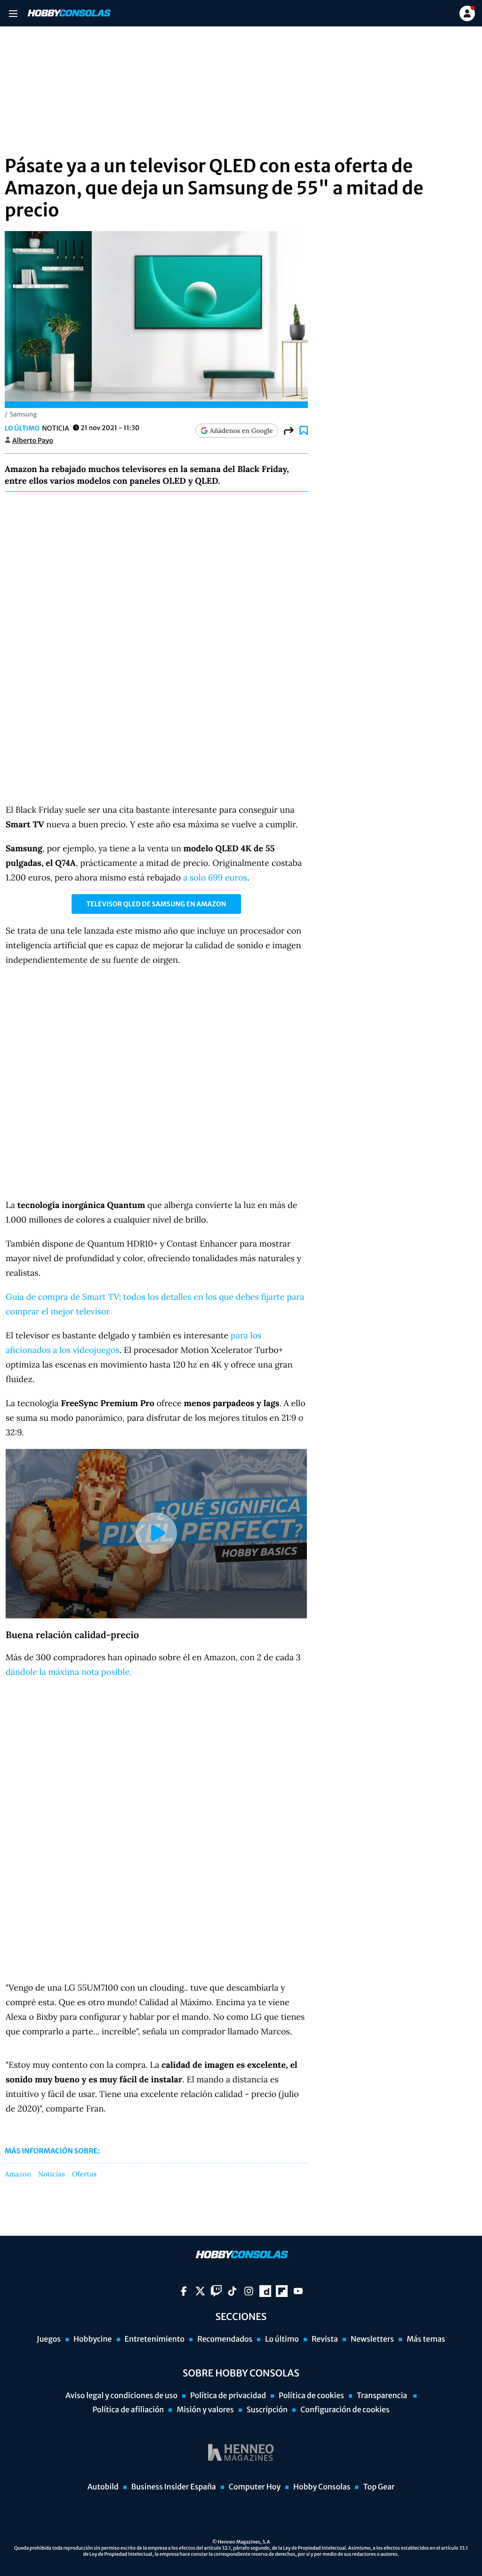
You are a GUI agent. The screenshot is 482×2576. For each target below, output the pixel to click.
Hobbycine (93, 2339)
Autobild (103, 2487)
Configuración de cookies (345, 2410)
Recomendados (225, 2339)
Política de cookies (311, 2396)
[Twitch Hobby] (216, 2291)
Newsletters (372, 2339)
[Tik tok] (232, 2291)
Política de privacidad (228, 2396)
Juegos (49, 2339)
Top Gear (379, 2487)
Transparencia (383, 2396)
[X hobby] (200, 2291)
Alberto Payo (33, 440)
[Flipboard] (282, 2291)
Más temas (426, 2339)
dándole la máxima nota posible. (70, 1672)
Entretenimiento (155, 2339)
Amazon (18, 2175)
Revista (325, 2339)
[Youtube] (298, 2291)
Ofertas (84, 2175)
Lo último (22, 428)
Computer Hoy (255, 2487)
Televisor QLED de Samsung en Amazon (156, 904)
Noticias (52, 2175)
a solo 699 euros (215, 877)
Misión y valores (205, 2410)
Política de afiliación (128, 2410)
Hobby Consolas (322, 2487)
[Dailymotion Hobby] (265, 2291)
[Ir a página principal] (68, 13)
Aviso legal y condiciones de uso (121, 2396)
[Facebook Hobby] (184, 2291)
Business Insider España (174, 2487)
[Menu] (13, 13)
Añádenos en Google (241, 431)
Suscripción (267, 2410)
